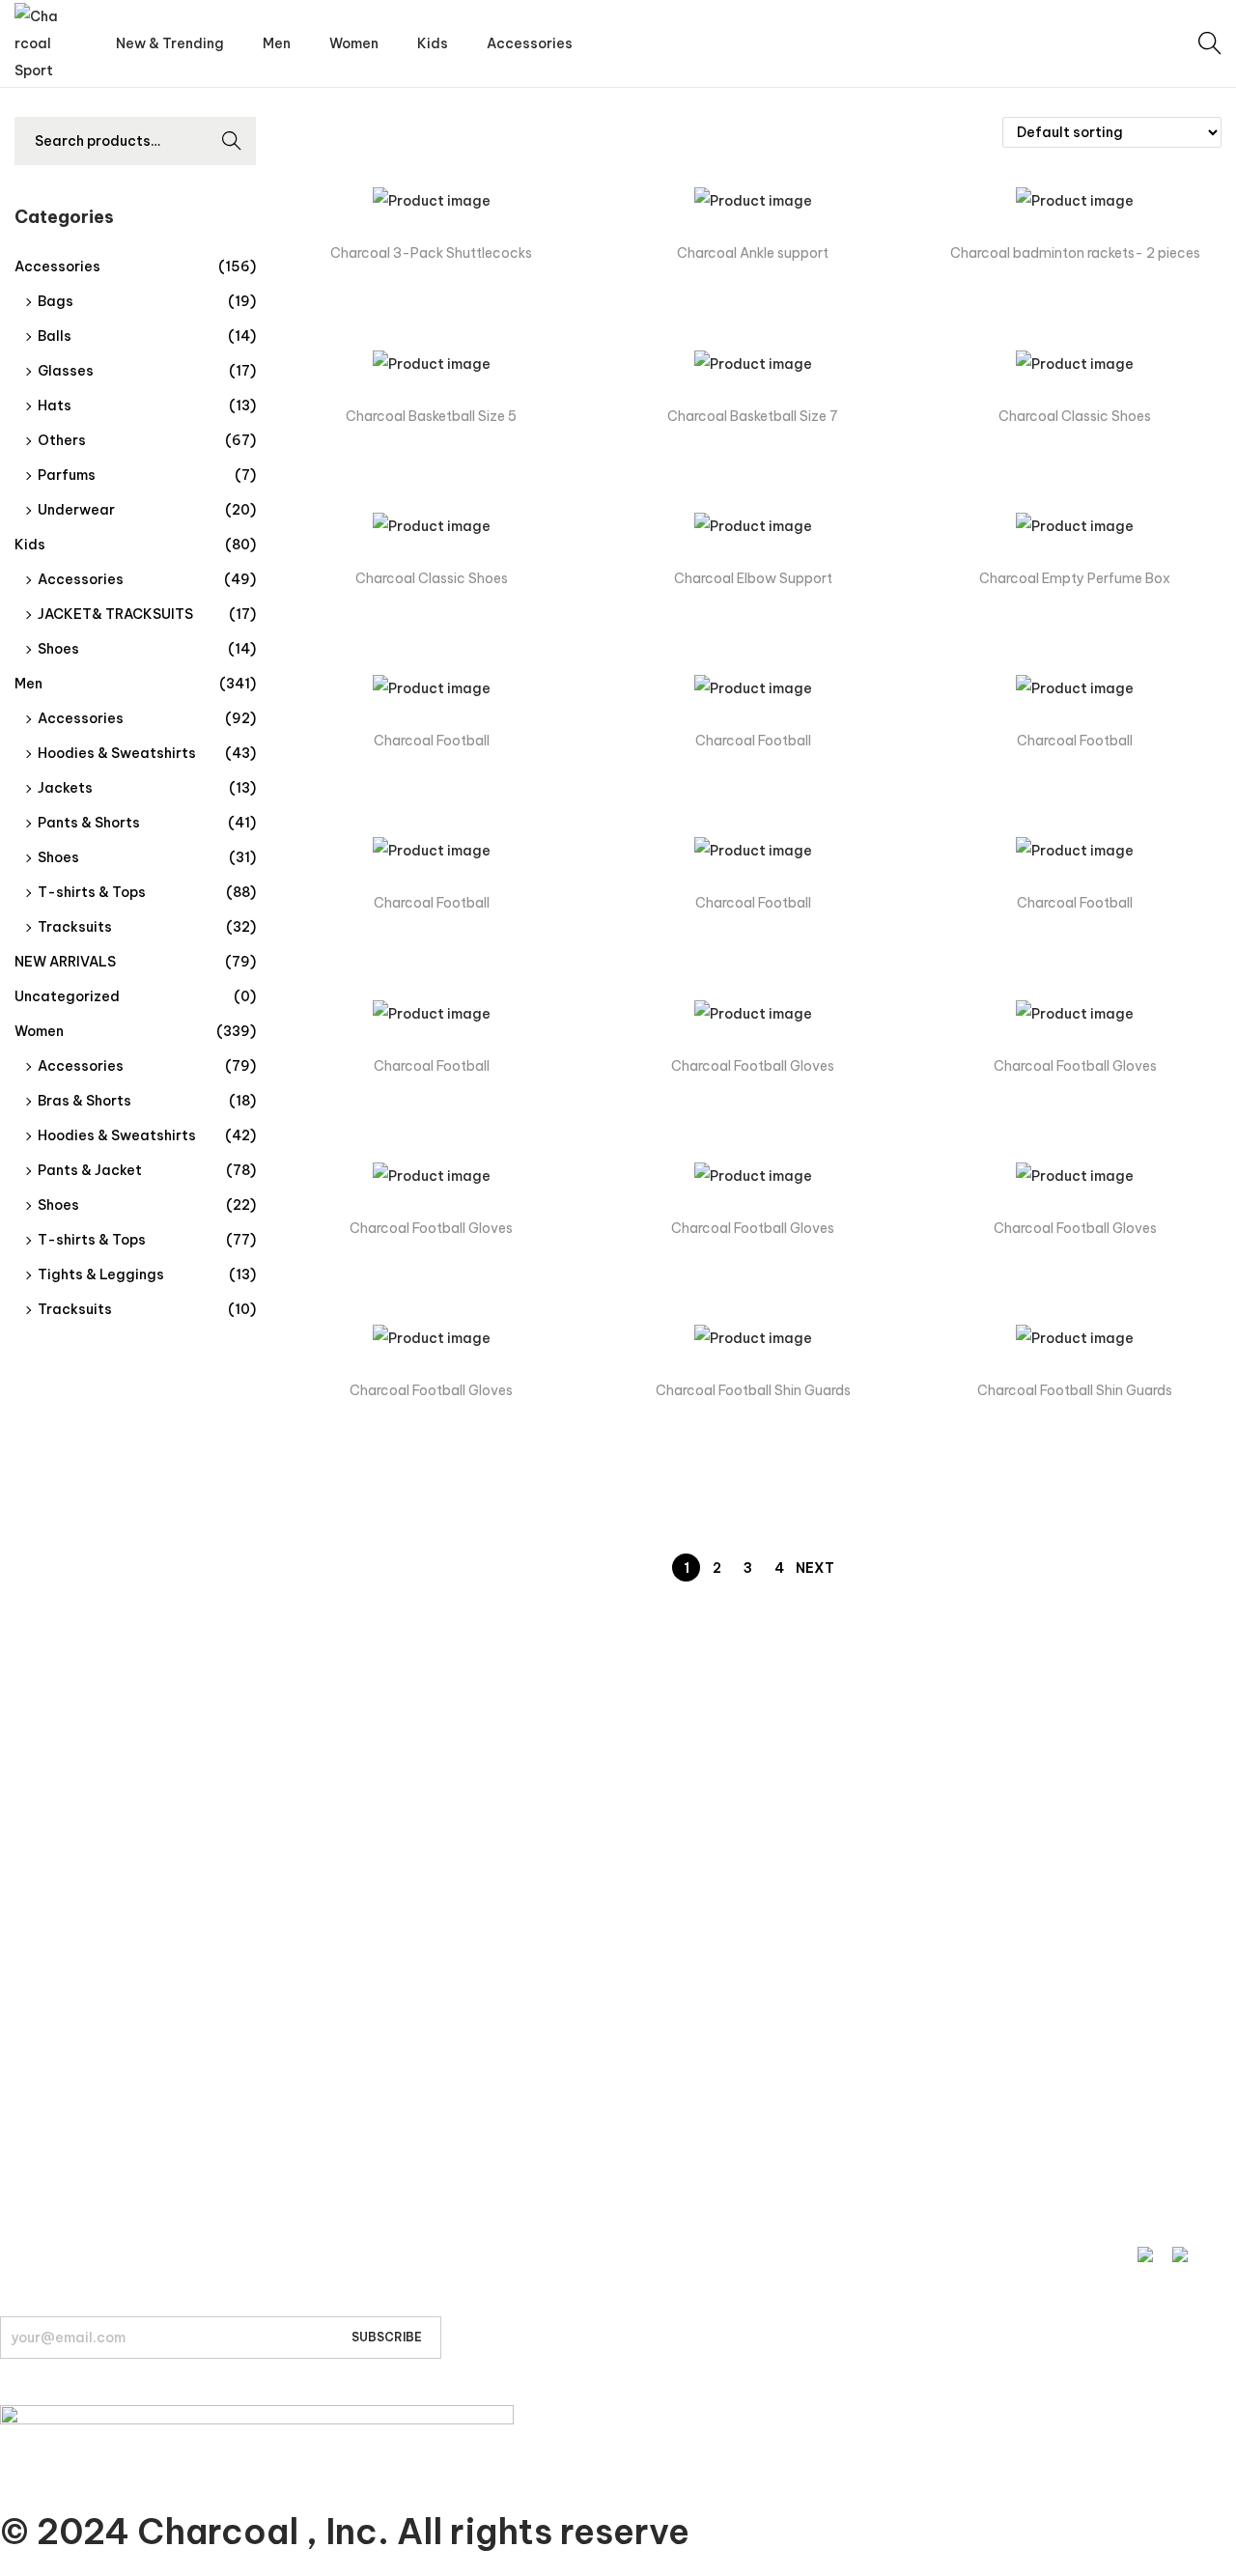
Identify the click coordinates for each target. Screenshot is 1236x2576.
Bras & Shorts (84, 1101)
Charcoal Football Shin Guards (753, 1390)
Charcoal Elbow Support (753, 578)
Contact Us (38, 1972)
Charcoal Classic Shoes (1075, 416)
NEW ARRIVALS (65, 962)
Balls (55, 336)
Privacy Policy (44, 2008)
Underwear (76, 510)
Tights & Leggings (101, 1274)
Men (28, 684)
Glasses (66, 371)
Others (62, 440)
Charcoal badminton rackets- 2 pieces (1075, 253)
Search (232, 143)
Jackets (65, 788)
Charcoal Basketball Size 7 (753, 416)
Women (39, 1031)
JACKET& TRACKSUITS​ (115, 614)
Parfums (67, 475)
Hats (55, 406)
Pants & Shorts (89, 823)
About (20, 2152)
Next (815, 1568)
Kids (30, 545)
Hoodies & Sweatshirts (117, 753)
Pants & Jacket (90, 1170)
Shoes (58, 649)
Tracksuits (75, 927)
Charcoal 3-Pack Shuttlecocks (431, 253)
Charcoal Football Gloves (753, 1066)
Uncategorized (67, 996)
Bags (56, 301)
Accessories (57, 266)
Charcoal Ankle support (753, 253)
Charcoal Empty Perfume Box (1075, 578)
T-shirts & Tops (92, 892)
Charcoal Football (432, 741)
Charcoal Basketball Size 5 (431, 416)
